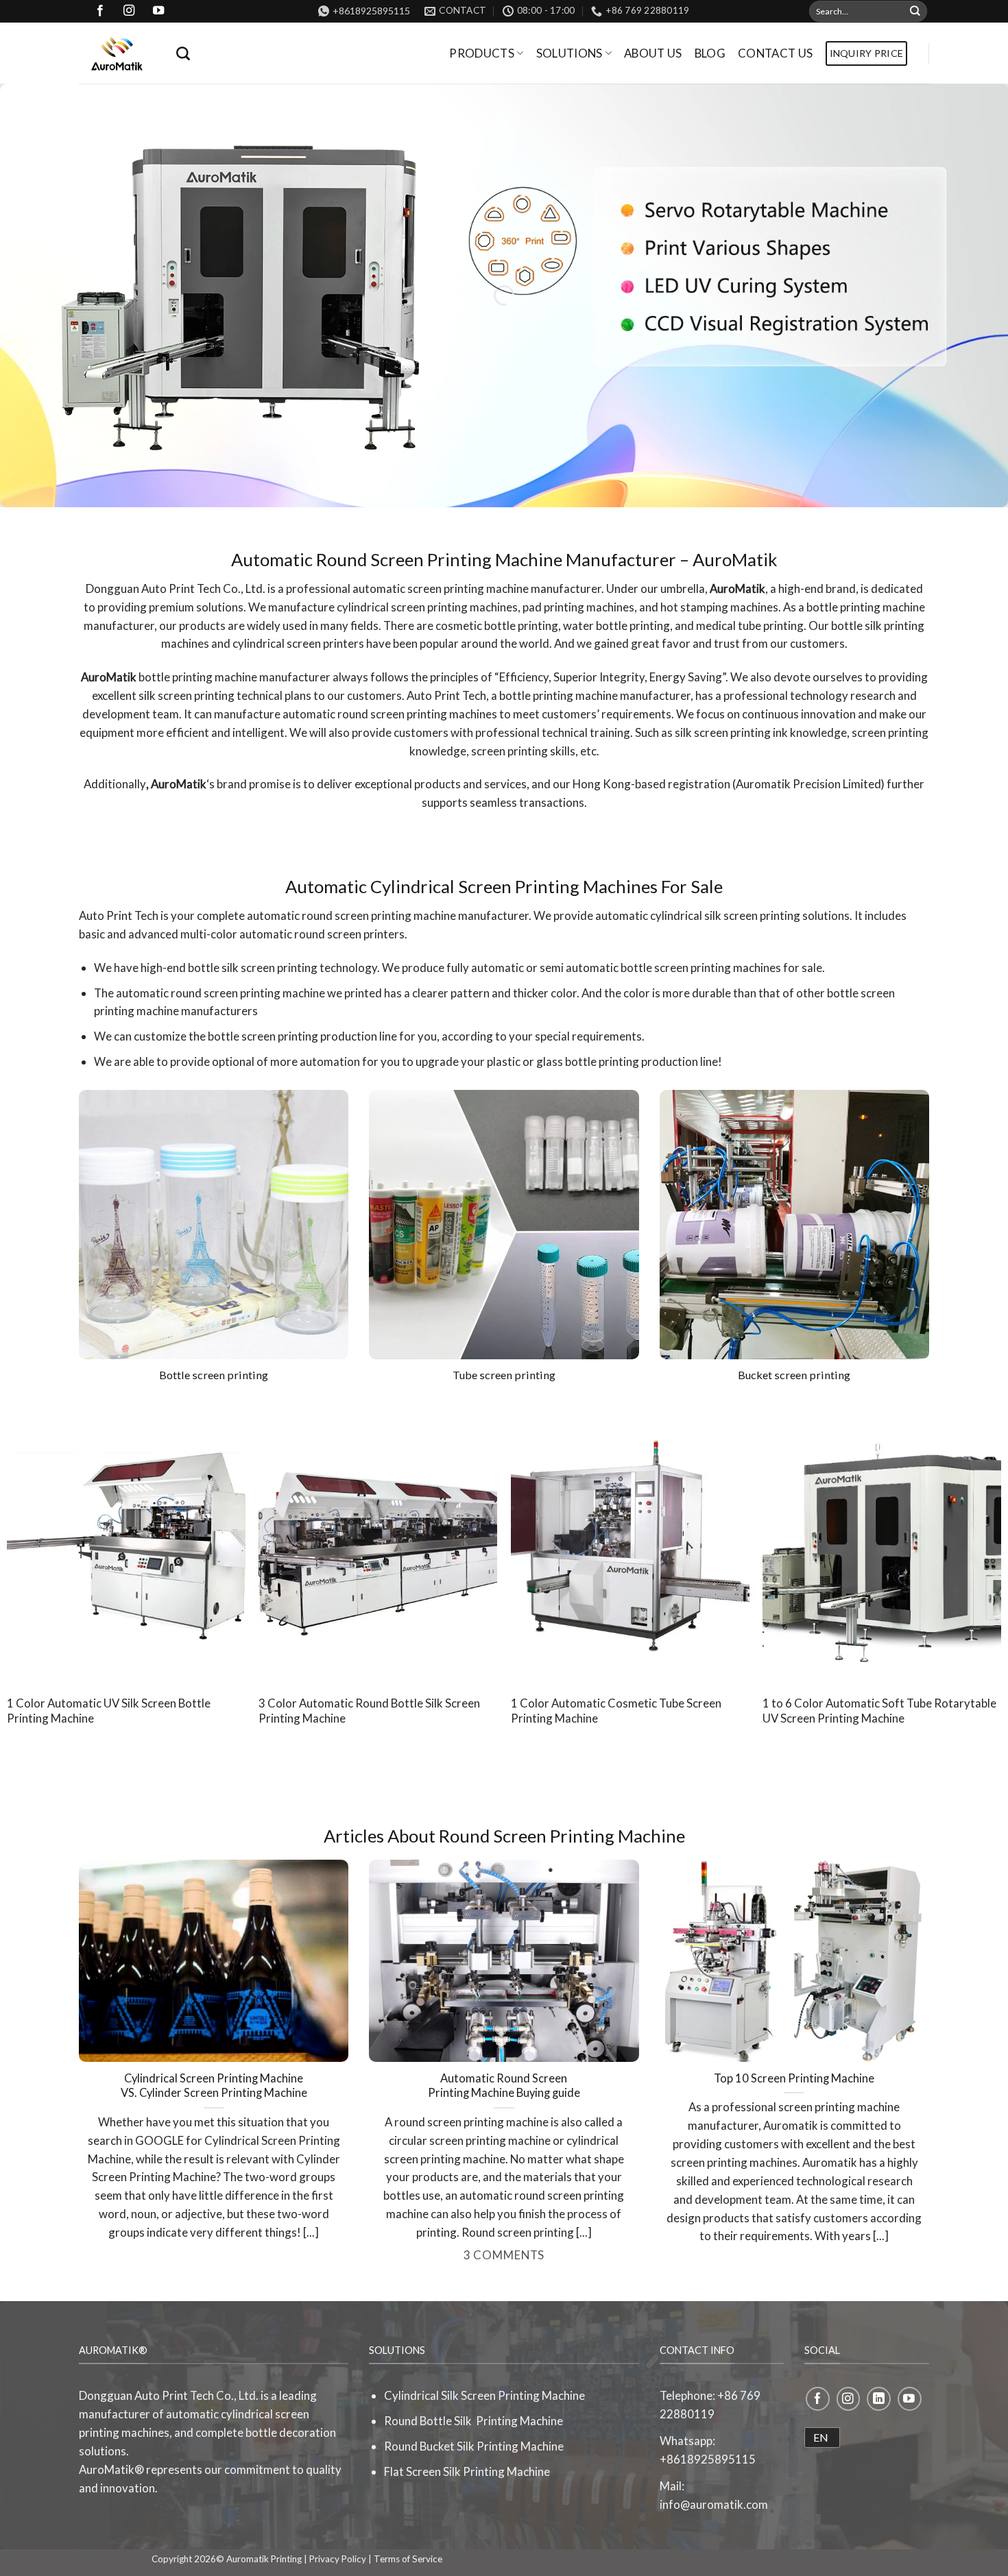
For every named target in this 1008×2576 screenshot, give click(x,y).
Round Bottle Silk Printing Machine (473, 2421)
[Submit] (915, 11)
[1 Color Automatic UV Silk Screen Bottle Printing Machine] (126, 1543)
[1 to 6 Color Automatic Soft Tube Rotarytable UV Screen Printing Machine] (882, 1543)
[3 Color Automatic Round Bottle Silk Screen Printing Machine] (378, 1543)
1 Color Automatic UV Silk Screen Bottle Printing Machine (109, 1711)
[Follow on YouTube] (910, 2399)
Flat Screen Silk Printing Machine (467, 2471)
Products (482, 53)
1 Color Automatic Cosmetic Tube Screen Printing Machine (616, 1711)
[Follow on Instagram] (849, 2399)
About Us (653, 53)
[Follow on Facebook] (818, 2399)
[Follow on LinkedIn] (879, 2399)
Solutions (569, 53)
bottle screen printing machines (701, 968)
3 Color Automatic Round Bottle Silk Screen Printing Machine (369, 1711)
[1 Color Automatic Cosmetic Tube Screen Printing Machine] (630, 1543)
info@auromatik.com (714, 2504)
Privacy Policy (338, 2559)
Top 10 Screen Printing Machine (794, 2078)
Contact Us (775, 53)
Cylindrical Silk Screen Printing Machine (484, 2395)
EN (821, 2437)
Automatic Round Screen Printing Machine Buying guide (504, 2086)
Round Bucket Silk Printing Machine (474, 2446)
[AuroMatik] (117, 53)
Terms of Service (408, 2559)
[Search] (183, 53)
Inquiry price (867, 53)
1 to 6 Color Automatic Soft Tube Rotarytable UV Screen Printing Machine (879, 1711)
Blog (710, 53)
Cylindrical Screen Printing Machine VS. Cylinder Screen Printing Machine (214, 2086)
